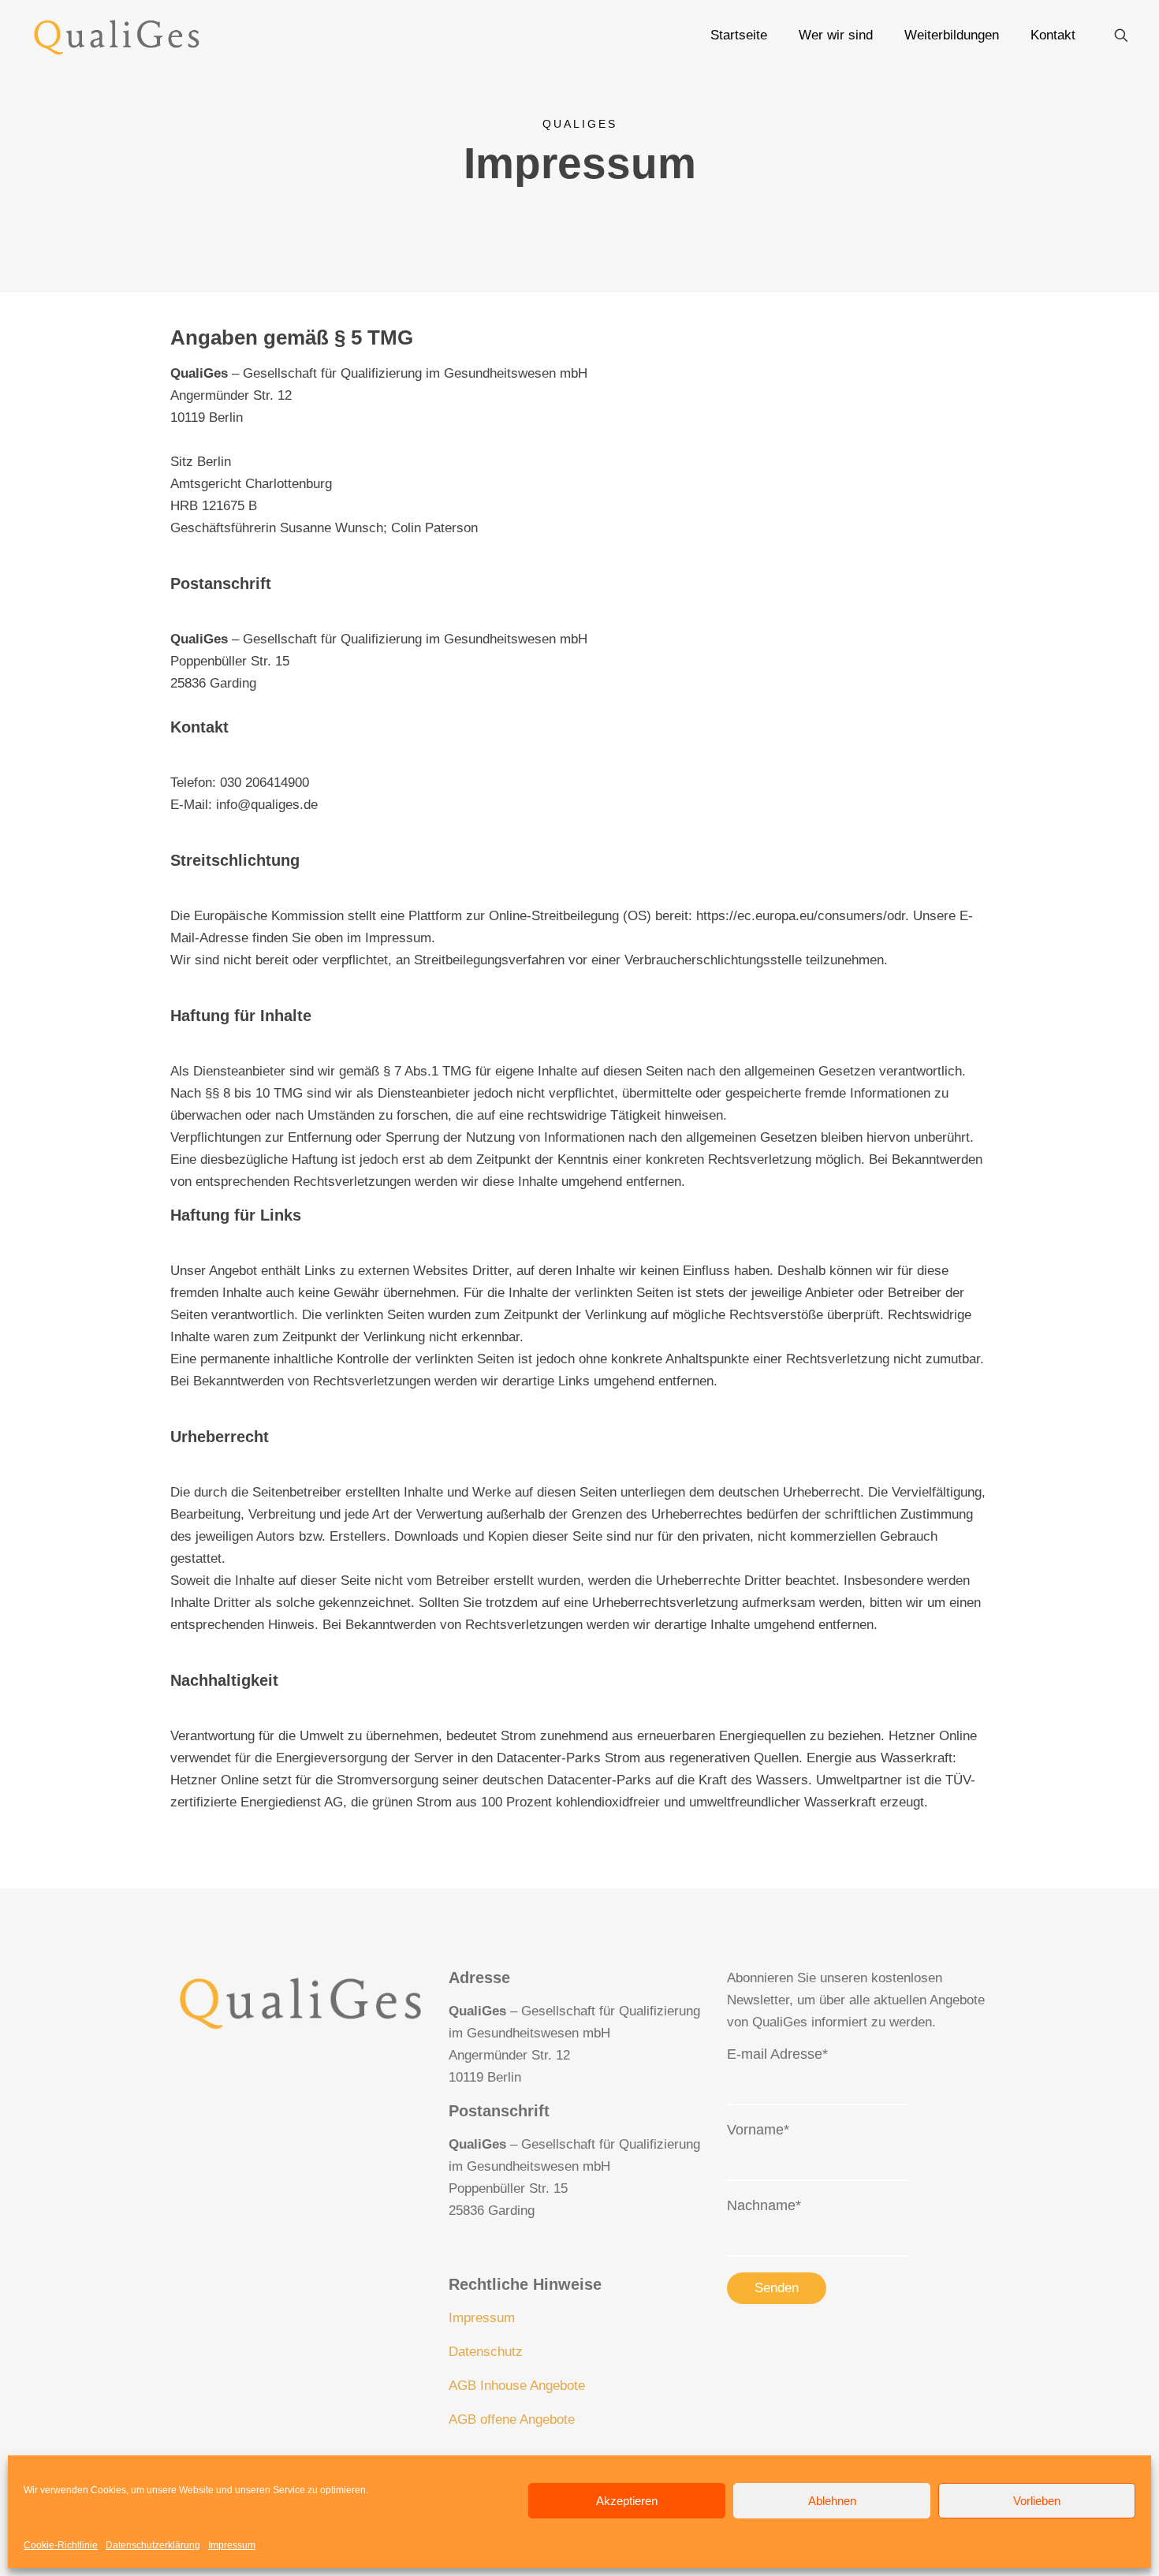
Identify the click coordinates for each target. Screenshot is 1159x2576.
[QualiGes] (117, 35)
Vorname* (758, 2130)
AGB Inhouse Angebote (517, 2386)
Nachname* (764, 2205)
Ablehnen (832, 2501)
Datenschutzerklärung (153, 2545)
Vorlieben (1037, 2501)
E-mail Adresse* (777, 2054)
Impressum (232, 2545)
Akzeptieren (627, 2501)
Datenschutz (486, 2352)
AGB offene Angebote (512, 2419)
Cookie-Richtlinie (61, 2545)
